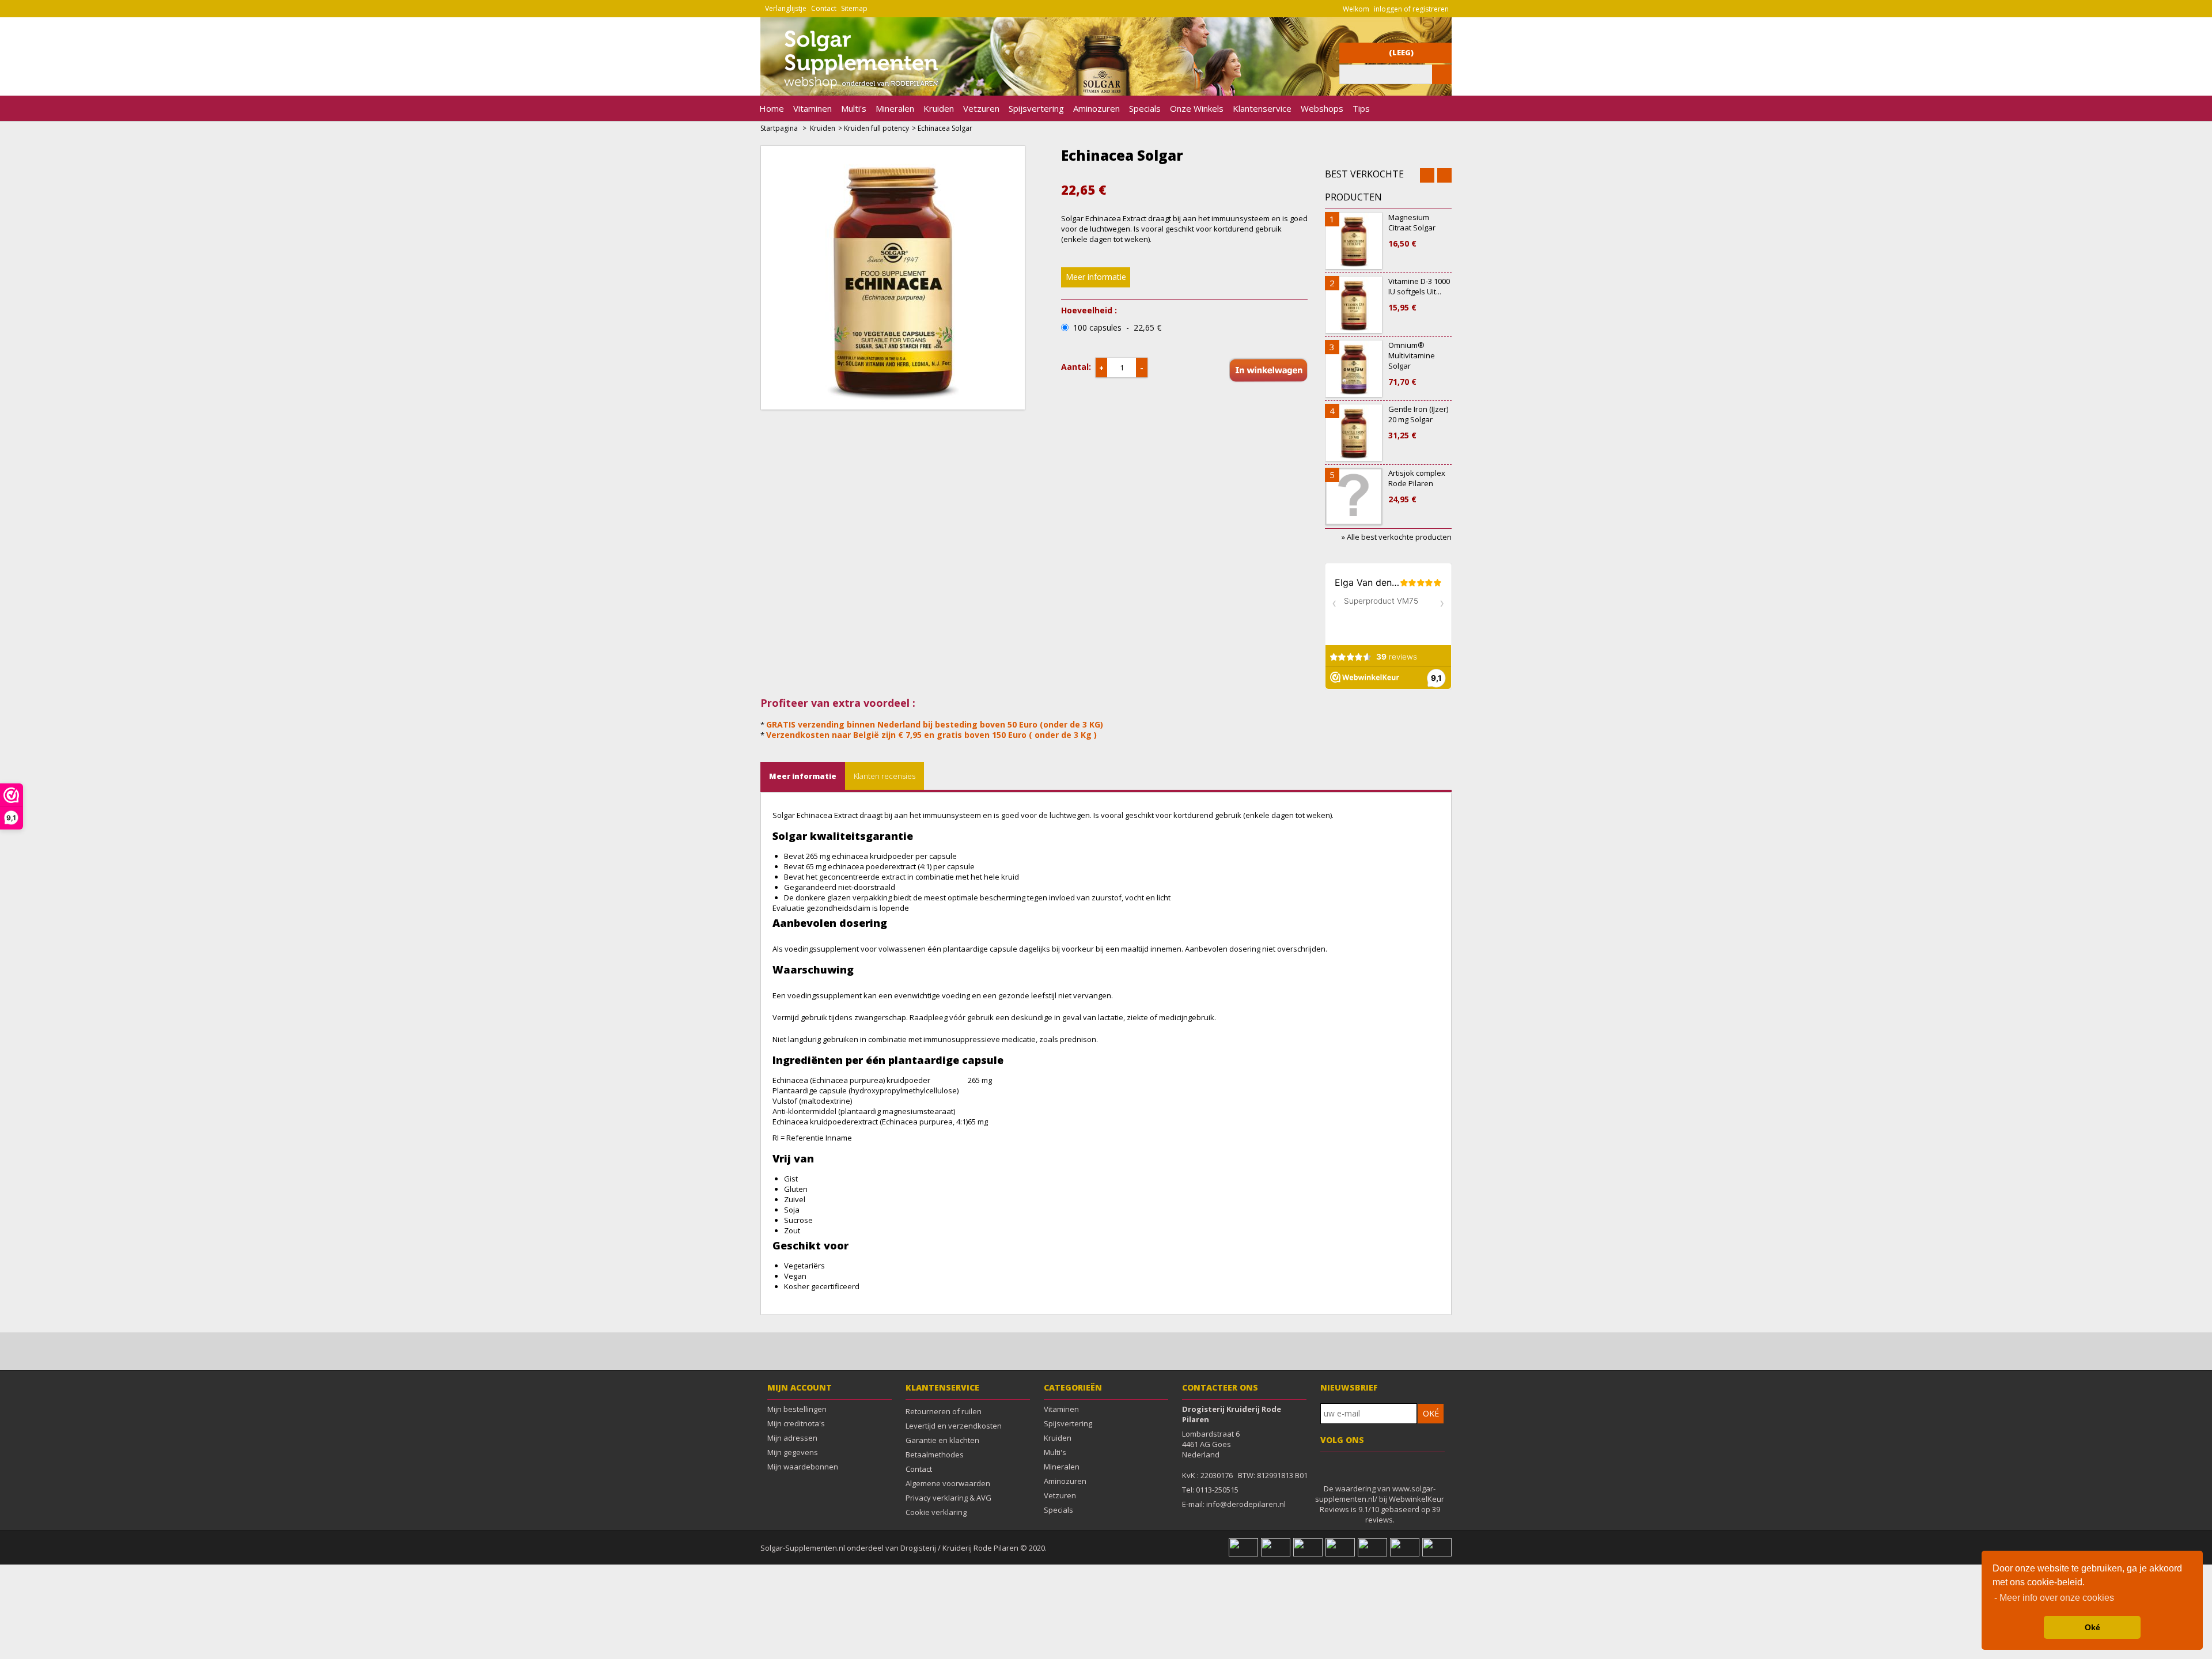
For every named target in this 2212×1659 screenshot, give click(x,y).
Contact (824, 8)
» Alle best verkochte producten (1397, 537)
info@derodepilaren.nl (1246, 1504)
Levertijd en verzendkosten (954, 1426)
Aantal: (1076, 367)
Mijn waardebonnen (803, 1467)
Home (772, 108)
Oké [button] (2092, 1627)
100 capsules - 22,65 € (1117, 328)
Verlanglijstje (786, 8)
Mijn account (800, 1387)
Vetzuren (981, 108)
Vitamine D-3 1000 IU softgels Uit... (1419, 294)
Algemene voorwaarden (948, 1483)
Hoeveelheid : (1089, 310)
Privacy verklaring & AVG (948, 1498)
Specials (1145, 108)
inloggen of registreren (1411, 9)
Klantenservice (1262, 108)
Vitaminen (813, 108)
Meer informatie (1096, 277)
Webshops (1322, 108)
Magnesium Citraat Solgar (1412, 230)
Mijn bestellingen (797, 1409)
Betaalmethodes (935, 1455)
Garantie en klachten (942, 1440)
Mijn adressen (792, 1438)
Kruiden (939, 108)
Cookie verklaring (936, 1512)
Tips (1361, 108)
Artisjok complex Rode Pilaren (1417, 486)
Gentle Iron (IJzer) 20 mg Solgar (1418, 422)
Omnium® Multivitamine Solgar (1412, 363)
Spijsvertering (1036, 108)
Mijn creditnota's (796, 1423)
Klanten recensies (885, 776)
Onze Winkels (1197, 108)
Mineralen (895, 108)
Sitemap (854, 8)
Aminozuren (1096, 108)
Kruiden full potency (876, 128)
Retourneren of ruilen (944, 1411)
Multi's (854, 108)
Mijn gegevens (793, 1452)
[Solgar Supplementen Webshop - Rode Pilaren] (854, 90)
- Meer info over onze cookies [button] (2054, 1598)
